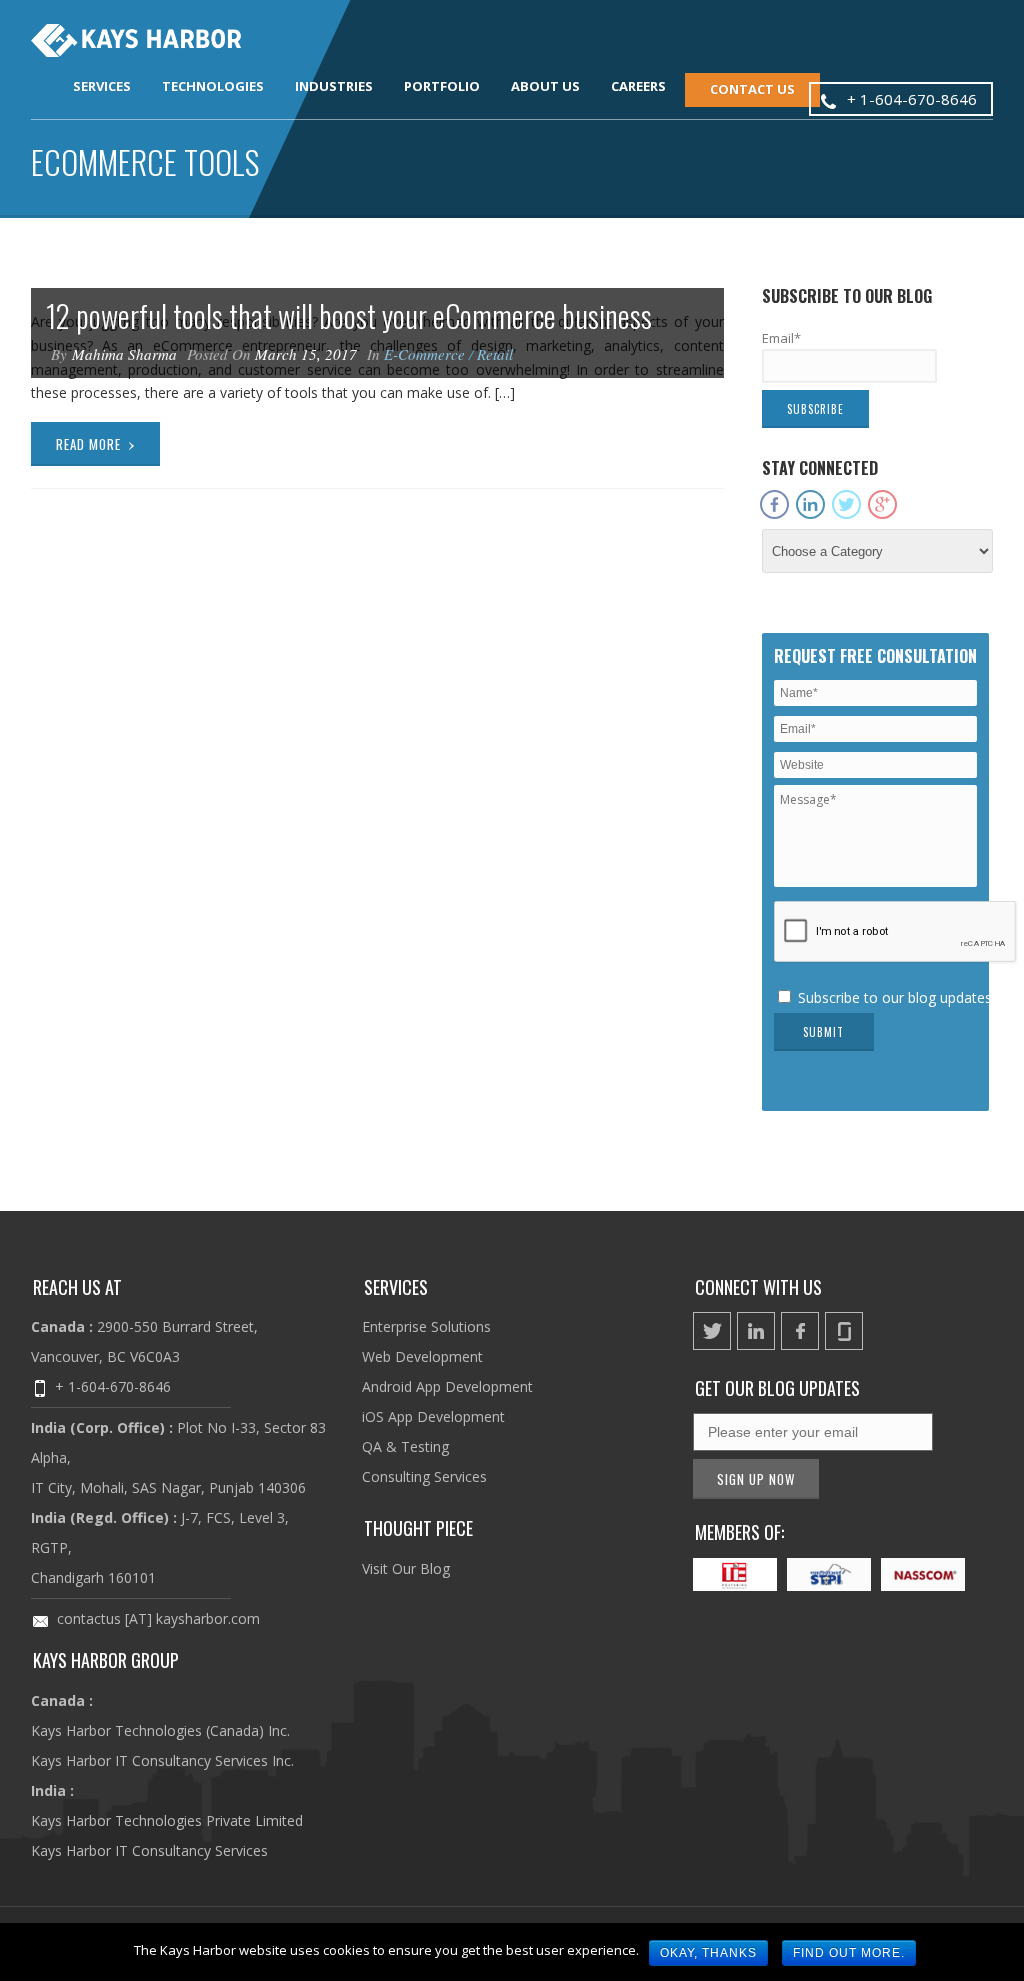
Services (102, 86)
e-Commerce (424, 354)
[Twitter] (846, 505)
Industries (334, 86)
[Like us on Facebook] (800, 1331)
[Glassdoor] (916, 496)
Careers (638, 86)
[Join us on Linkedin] (756, 1331)
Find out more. (849, 1953)
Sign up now (756, 1479)
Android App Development (447, 1386)
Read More (96, 442)
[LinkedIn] (810, 505)
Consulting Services (424, 1476)
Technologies (213, 86)
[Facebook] (774, 505)
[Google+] (882, 505)
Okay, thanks (708, 1953)
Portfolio (442, 86)
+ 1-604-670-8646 (113, 1386)
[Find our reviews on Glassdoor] (844, 1331)
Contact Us (752, 89)
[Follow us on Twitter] (712, 1331)
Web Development (422, 1356)
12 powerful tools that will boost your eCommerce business (349, 315)
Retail (495, 354)
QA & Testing (405, 1446)
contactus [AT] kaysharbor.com (158, 1618)
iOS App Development (433, 1416)
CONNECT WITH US (758, 1287)
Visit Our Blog (406, 1568)
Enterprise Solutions (426, 1326)
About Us (545, 86)
